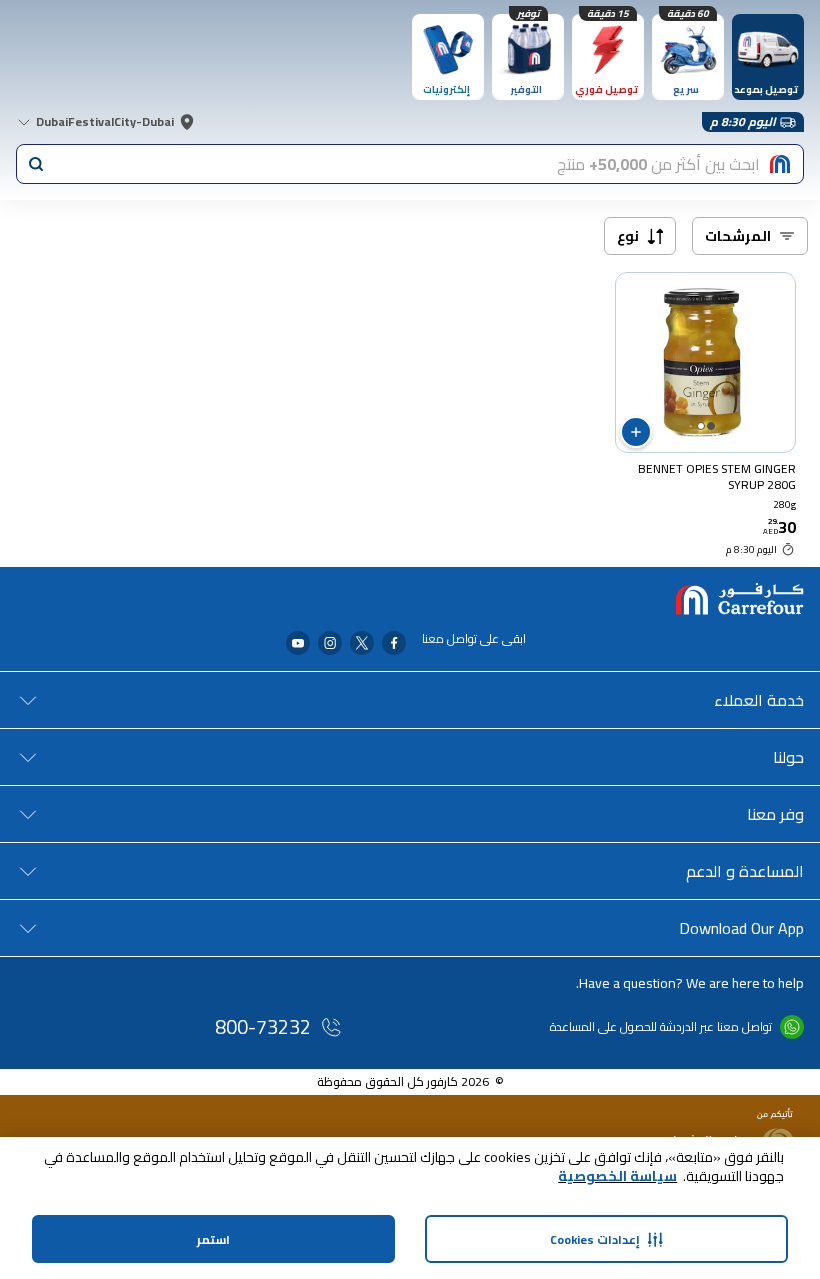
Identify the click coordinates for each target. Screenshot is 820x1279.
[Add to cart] (636, 432)
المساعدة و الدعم (745, 871)
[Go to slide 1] (711, 426)
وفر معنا (775, 814)
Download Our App (741, 928)
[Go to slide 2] (701, 426)
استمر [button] (213, 1239)
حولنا (788, 757)
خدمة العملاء (759, 700)
